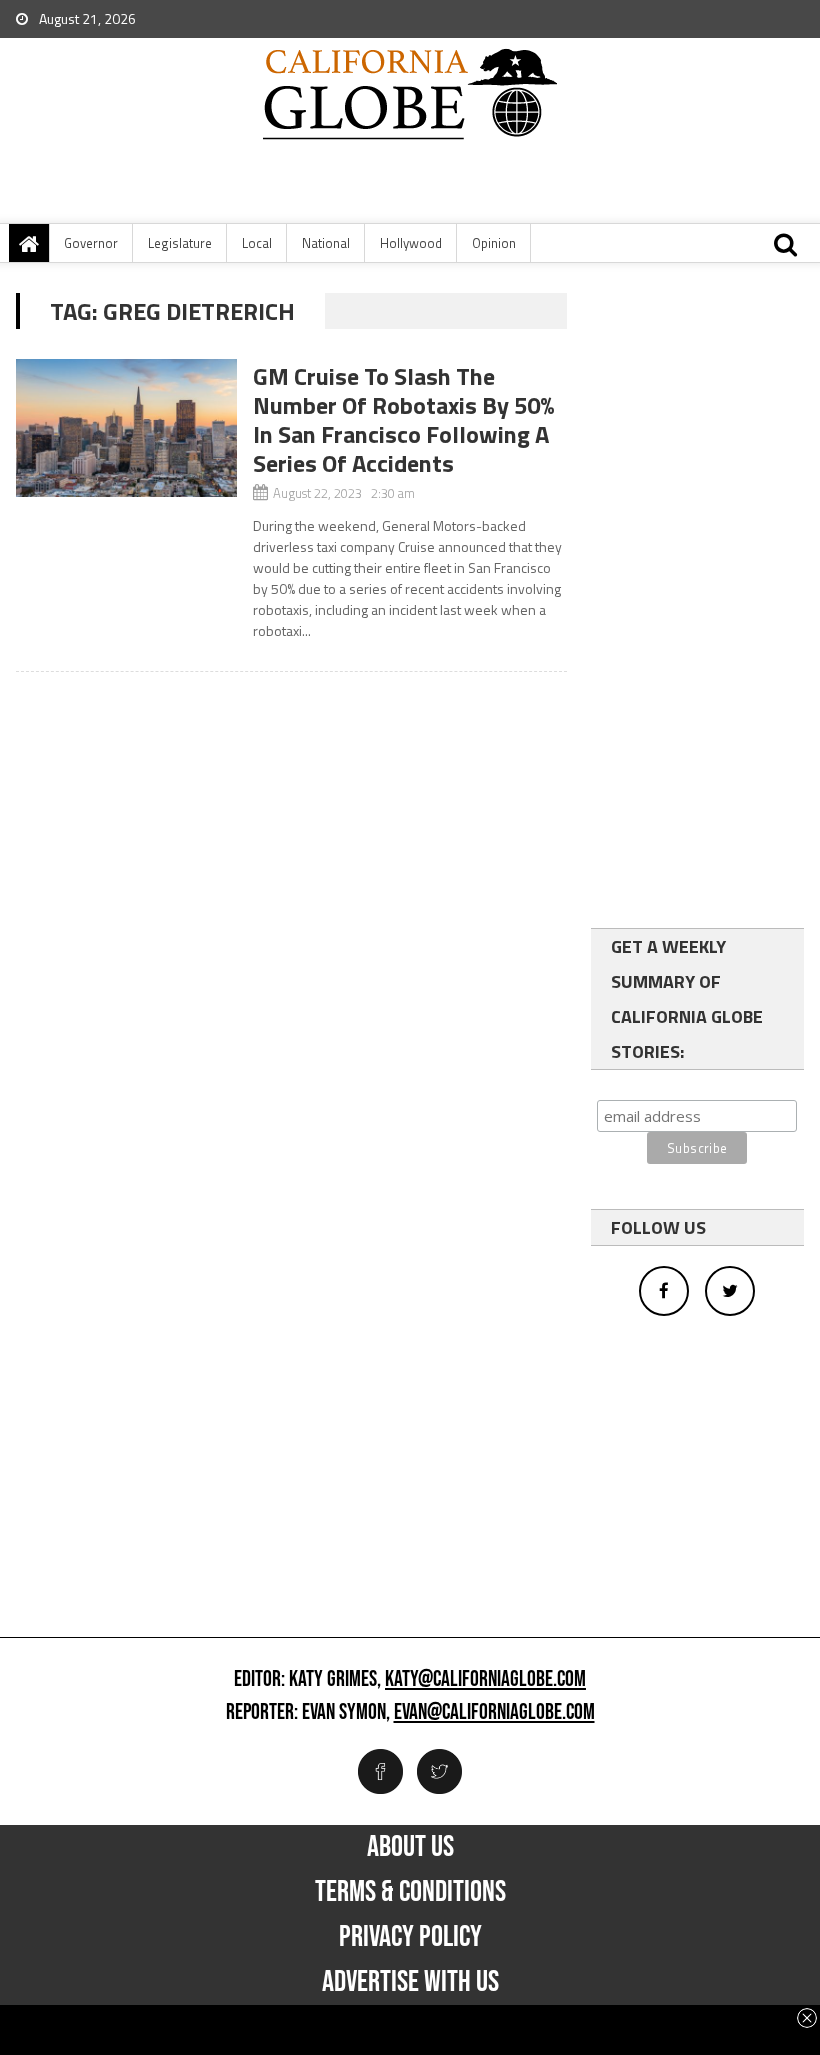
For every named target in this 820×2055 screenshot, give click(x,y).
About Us (410, 1847)
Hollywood (411, 243)
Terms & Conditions (410, 1892)
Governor (91, 243)
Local (257, 243)
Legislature (180, 243)
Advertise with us (410, 1982)
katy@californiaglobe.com (485, 1680)
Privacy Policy (410, 1937)
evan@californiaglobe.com (494, 1713)
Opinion (494, 243)
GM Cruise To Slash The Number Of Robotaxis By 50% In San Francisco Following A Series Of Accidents (404, 419)
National (326, 243)
